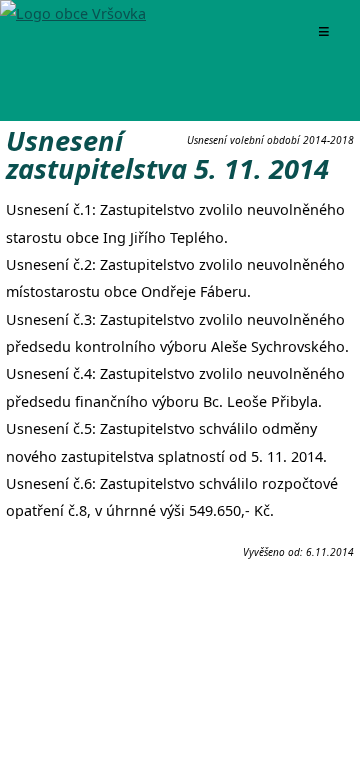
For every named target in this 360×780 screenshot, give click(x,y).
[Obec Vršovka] (73, 13)
